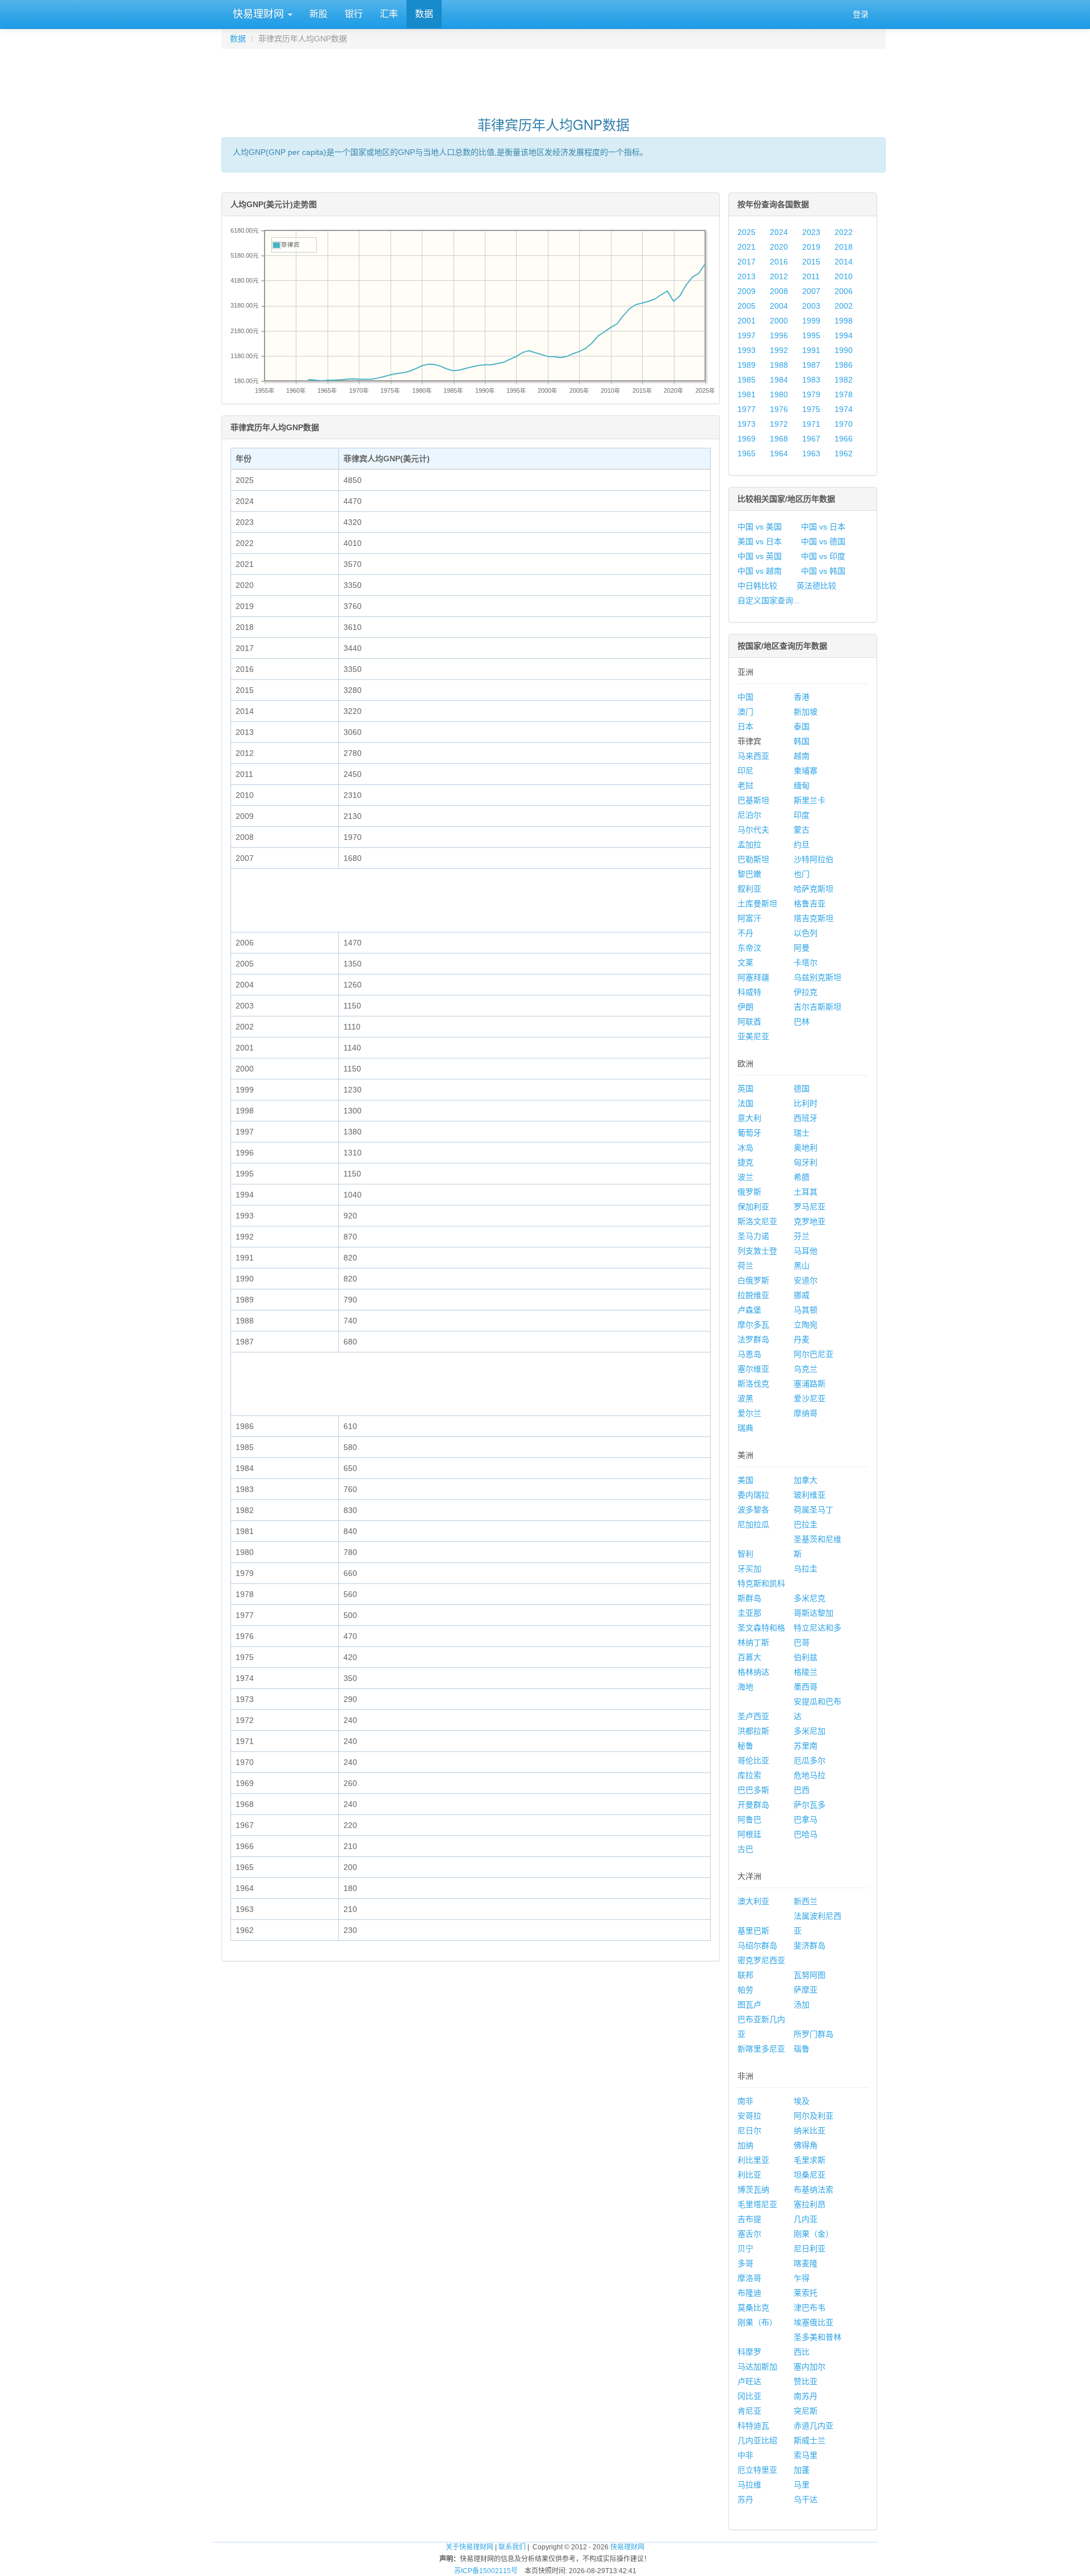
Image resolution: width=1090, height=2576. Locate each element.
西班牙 (806, 1118)
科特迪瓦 (753, 2426)
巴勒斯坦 (753, 859)
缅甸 (802, 785)
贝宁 (745, 2249)
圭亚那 (749, 1613)
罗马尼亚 (810, 1207)
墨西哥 (806, 1687)
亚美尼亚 (753, 1036)
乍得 (802, 2278)
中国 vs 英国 (760, 556)
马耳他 (806, 1251)
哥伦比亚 (753, 1760)
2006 (844, 291)
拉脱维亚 (753, 1295)
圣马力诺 (753, 1236)
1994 (844, 335)
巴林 (802, 1022)
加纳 (745, 2145)
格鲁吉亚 (810, 904)
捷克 (745, 1162)
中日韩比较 (757, 586)
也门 (802, 874)
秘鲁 (745, 1746)
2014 (844, 262)
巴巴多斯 (753, 1790)
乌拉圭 (806, 1569)
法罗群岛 (753, 1339)
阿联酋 (749, 1022)
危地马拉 (810, 1775)
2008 (779, 291)
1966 (844, 439)
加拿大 (806, 1480)
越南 (802, 756)
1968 (779, 439)
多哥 (745, 2263)
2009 (747, 291)
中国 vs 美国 (760, 527)
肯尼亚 (749, 2411)
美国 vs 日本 (760, 541)
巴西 (802, 1790)
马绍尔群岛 (757, 1945)
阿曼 (802, 948)
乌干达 (806, 2499)
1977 (747, 409)
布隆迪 (749, 2293)
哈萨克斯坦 (814, 889)
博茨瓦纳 (753, 2190)
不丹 (745, 933)
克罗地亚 (810, 1221)
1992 (779, 350)
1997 (747, 335)
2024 (779, 232)
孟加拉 (749, 844)
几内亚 (806, 2219)
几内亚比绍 (757, 2440)
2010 (844, 276)
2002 (844, 306)
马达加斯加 (757, 2367)
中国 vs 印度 (823, 556)
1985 (747, 380)
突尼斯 (806, 2411)
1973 (747, 424)
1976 (779, 409)
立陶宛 (806, 1325)
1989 (747, 365)
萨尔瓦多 (810, 1805)
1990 (844, 350)
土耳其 (806, 1192)
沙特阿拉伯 (814, 859)
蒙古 (802, 830)
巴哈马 (806, 1834)
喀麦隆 (806, 2263)
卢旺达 (749, 2381)
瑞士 (802, 1133)
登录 (861, 14)
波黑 (745, 1398)
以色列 (806, 933)
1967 (811, 439)
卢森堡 (749, 1310)
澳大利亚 (753, 1901)
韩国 (802, 741)
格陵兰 (806, 1672)
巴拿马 (806, 1819)
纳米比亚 (810, 2130)
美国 (745, 1480)
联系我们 (512, 2547)
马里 (802, 2485)
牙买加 (749, 1569)
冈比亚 (749, 2396)
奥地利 (806, 1148)
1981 (747, 394)
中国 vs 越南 (760, 571)
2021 (747, 247)
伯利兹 (806, 1657)
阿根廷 (749, 1834)
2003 (811, 306)
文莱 (745, 963)
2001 (747, 321)
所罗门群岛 (814, 2034)
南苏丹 (806, 2396)
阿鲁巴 (749, 1819)
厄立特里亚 (757, 2470)
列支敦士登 (757, 1251)
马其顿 (806, 1310)
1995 (811, 335)
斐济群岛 (810, 1945)
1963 (811, 453)
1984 (779, 380)
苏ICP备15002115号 (486, 2571)
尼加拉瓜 (753, 1524)
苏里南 (806, 1746)
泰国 (802, 726)
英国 (745, 1089)
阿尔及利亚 (814, 2116)
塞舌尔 (749, 2234)
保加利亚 (753, 1207)
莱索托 (806, 2293)
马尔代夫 (753, 830)
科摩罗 (749, 2352)
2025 (747, 232)
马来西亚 (753, 756)
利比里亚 (753, 2160)
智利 (745, 1554)
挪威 (802, 1295)
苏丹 (745, 2499)
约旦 (802, 844)
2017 (747, 262)
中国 (745, 697)
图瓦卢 (749, 2005)
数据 (424, 14)
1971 (811, 424)
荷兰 (745, 1266)
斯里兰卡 (810, 800)
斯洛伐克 (753, 1384)
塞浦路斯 (810, 1384)
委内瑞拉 (753, 1495)
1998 (844, 321)
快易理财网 (258, 14)
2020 (779, 247)
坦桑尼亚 (810, 2175)
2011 (811, 276)
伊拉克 (806, 992)
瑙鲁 (802, 2049)
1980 (779, 394)
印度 (802, 815)
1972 (779, 424)
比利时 (806, 1103)
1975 (811, 409)
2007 (811, 291)
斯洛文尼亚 (757, 1221)
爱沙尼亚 (810, 1398)
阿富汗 (749, 918)
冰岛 (745, 1148)
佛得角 (806, 2145)
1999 (811, 321)
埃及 (802, 2101)
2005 (747, 306)
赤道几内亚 (814, 2426)
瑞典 (745, 1428)
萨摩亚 (806, 1990)
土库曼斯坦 (757, 904)
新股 (318, 14)
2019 (811, 247)
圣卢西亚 (753, 1716)
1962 (844, 453)
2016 (779, 262)
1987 (811, 365)
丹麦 (802, 1339)
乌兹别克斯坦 (817, 977)
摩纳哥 (806, 1413)
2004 (779, 306)
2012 (779, 276)
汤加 (802, 2005)
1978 (844, 394)
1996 (779, 335)
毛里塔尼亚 (757, 2204)
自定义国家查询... (769, 600)
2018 (844, 247)
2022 (844, 232)
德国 (802, 1089)
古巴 (745, 1849)
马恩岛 (749, 1354)
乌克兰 (806, 1369)
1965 (747, 453)
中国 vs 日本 (823, 527)
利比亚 (749, 2175)
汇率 (389, 14)
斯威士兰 (810, 2440)
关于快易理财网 (469, 2547)
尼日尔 (749, 2130)
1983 (811, 380)
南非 (745, 2101)
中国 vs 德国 (823, 541)
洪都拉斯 (753, 1731)
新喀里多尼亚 (761, 2049)
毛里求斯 (810, 2160)
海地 (745, 1687)
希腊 (802, 1177)
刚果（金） (814, 2234)
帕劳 (745, 1990)
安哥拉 (749, 2116)
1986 (844, 365)
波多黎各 (753, 1510)
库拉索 (749, 1775)
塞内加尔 (810, 2367)
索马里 (806, 2455)
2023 (811, 232)
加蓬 (802, 2470)
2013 (747, 276)
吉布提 (749, 2219)
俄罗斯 (749, 1192)
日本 (745, 726)
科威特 (749, 992)
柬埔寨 (806, 771)
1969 (747, 439)
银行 (354, 14)
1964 (779, 453)
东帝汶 (749, 948)
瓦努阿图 (810, 1975)
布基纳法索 (814, 2190)
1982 (844, 380)
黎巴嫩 (749, 874)
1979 (811, 394)
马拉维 (749, 2485)
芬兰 (802, 1236)
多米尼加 (810, 1731)
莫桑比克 (753, 2308)
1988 (779, 365)
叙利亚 (749, 889)
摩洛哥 (749, 2278)
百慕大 (749, 1657)
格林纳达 (753, 1672)
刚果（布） (757, 2322)
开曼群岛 (753, 1805)
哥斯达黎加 (814, 1613)
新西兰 (806, 1901)
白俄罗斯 (753, 1280)
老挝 (745, 785)
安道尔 (806, 1280)
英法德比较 (816, 586)
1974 (844, 409)
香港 (802, 697)
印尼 (745, 771)
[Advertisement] (554, 77)
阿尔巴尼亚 (814, 1354)
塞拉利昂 (810, 2204)
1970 (844, 424)
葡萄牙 (749, 1133)
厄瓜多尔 (810, 1760)
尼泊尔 (749, 815)
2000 (779, 321)
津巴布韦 (810, 2308)
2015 (811, 262)
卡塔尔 (806, 963)
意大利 (749, 1118)
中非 (745, 2455)
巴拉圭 (806, 1524)
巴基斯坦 (753, 800)
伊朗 (745, 1007)
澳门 (745, 712)
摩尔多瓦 (753, 1325)
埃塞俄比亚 (814, 2322)
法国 (745, 1103)
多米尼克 (810, 1598)
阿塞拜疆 (753, 977)
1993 (747, 350)
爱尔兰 (749, 1413)
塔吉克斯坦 (814, 918)
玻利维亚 (810, 1495)
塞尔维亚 (753, 1369)
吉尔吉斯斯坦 (817, 1007)
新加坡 (806, 712)
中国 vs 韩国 (823, 571)
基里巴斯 (753, 1931)
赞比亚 (806, 2381)
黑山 (802, 1266)
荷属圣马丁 (814, 1510)
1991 (811, 350)
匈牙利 (806, 1162)
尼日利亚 (810, 2249)
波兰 (745, 1177)
